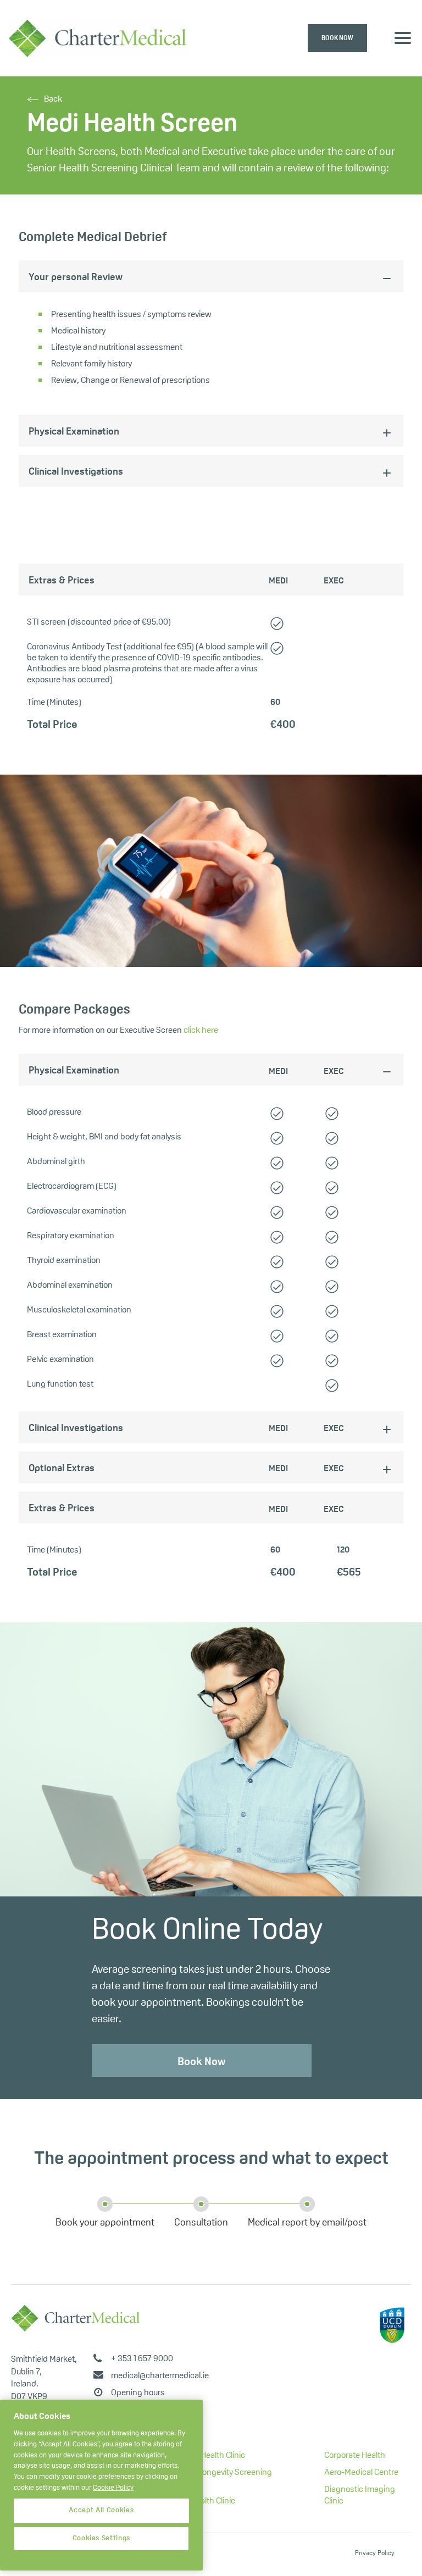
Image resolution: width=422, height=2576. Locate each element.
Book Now (201, 2062)
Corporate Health (355, 2456)
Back (53, 99)
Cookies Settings (102, 2538)
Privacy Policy (375, 2553)
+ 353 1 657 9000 (142, 2359)
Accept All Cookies (101, 2510)
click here (201, 1031)
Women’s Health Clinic (205, 2456)
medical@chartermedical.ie (160, 2376)
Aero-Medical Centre (361, 2473)
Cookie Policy (113, 2488)
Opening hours (138, 2393)
